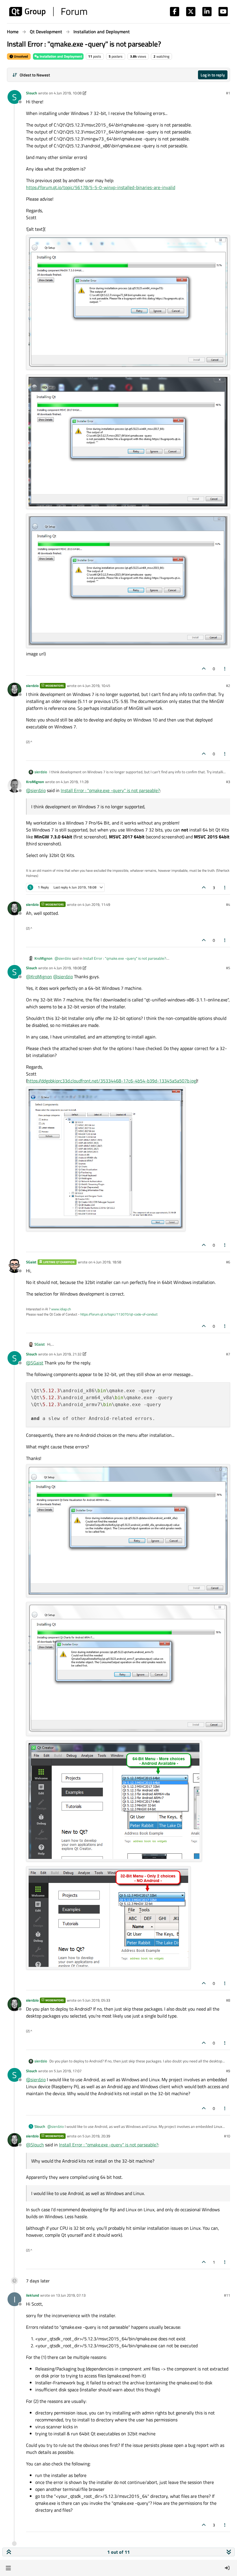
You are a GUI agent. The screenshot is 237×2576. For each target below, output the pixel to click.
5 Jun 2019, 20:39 (96, 2136)
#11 (227, 2295)
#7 (228, 1354)
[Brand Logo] (48, 12)
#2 (228, 686)
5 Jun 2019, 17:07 (68, 2071)
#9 (228, 2071)
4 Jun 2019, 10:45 (96, 686)
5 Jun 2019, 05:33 (96, 2000)
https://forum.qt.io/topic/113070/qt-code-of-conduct (119, 1314)
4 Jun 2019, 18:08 (68, 968)
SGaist (31, 1262)
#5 (228, 968)
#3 (228, 782)
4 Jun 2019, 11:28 (75, 782)
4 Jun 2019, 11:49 (96, 904)
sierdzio (32, 686)
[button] (8, 2568)
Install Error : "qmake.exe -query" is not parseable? (110, 790)
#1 (228, 93)
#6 (228, 1262)
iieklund (33, 2295)
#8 (228, 2000)
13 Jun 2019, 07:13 (71, 2295)
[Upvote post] (204, 669)
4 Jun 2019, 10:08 (68, 93)
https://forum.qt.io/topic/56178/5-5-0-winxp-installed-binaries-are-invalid (101, 187)
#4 (228, 904)
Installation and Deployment (60, 56)
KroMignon (35, 782)
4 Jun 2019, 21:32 (68, 1354)
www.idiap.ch (61, 1309)
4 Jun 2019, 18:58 (107, 1262)
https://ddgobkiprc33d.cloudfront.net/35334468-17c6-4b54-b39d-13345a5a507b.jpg (112, 1081)
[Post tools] (225, 669)
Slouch (32, 93)
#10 (227, 2136)
